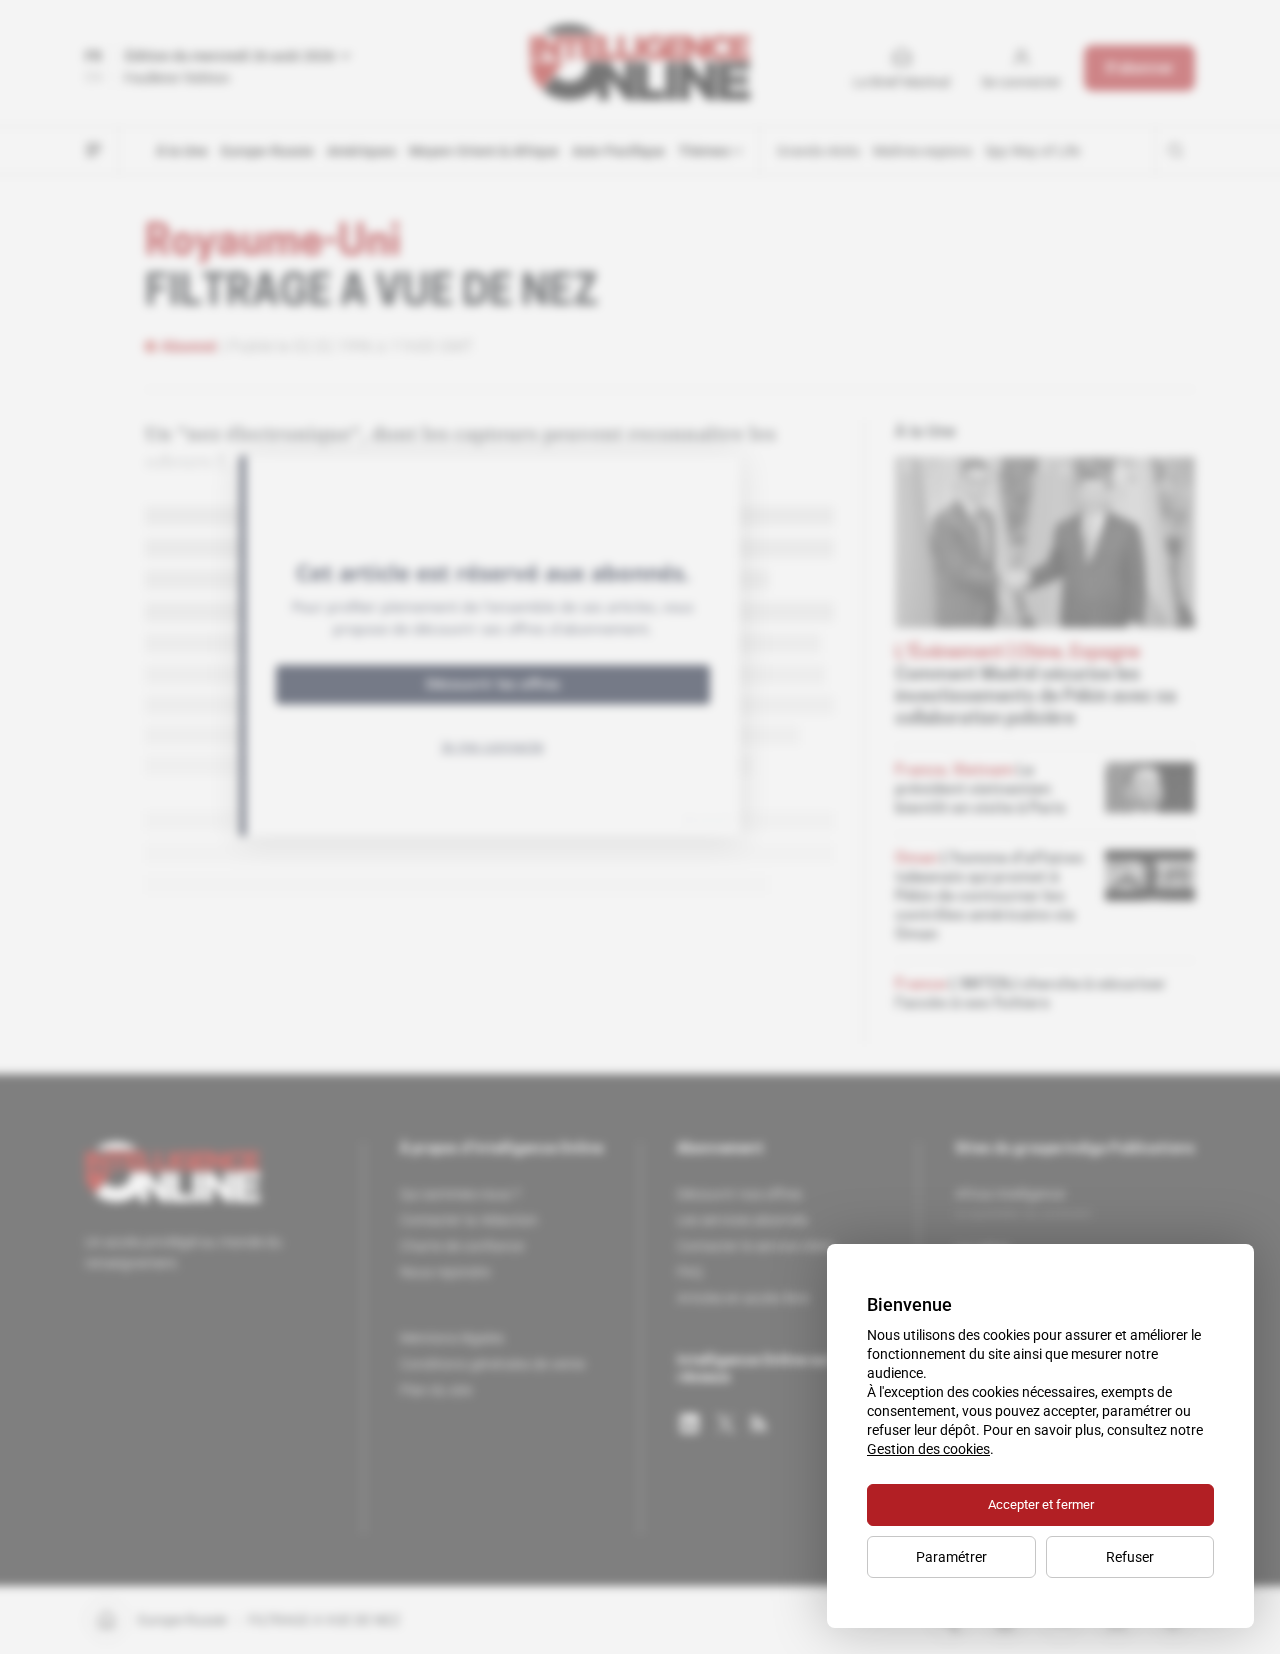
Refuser (1130, 1557)
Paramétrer (951, 1557)
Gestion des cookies (928, 1449)
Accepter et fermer (1041, 1504)
